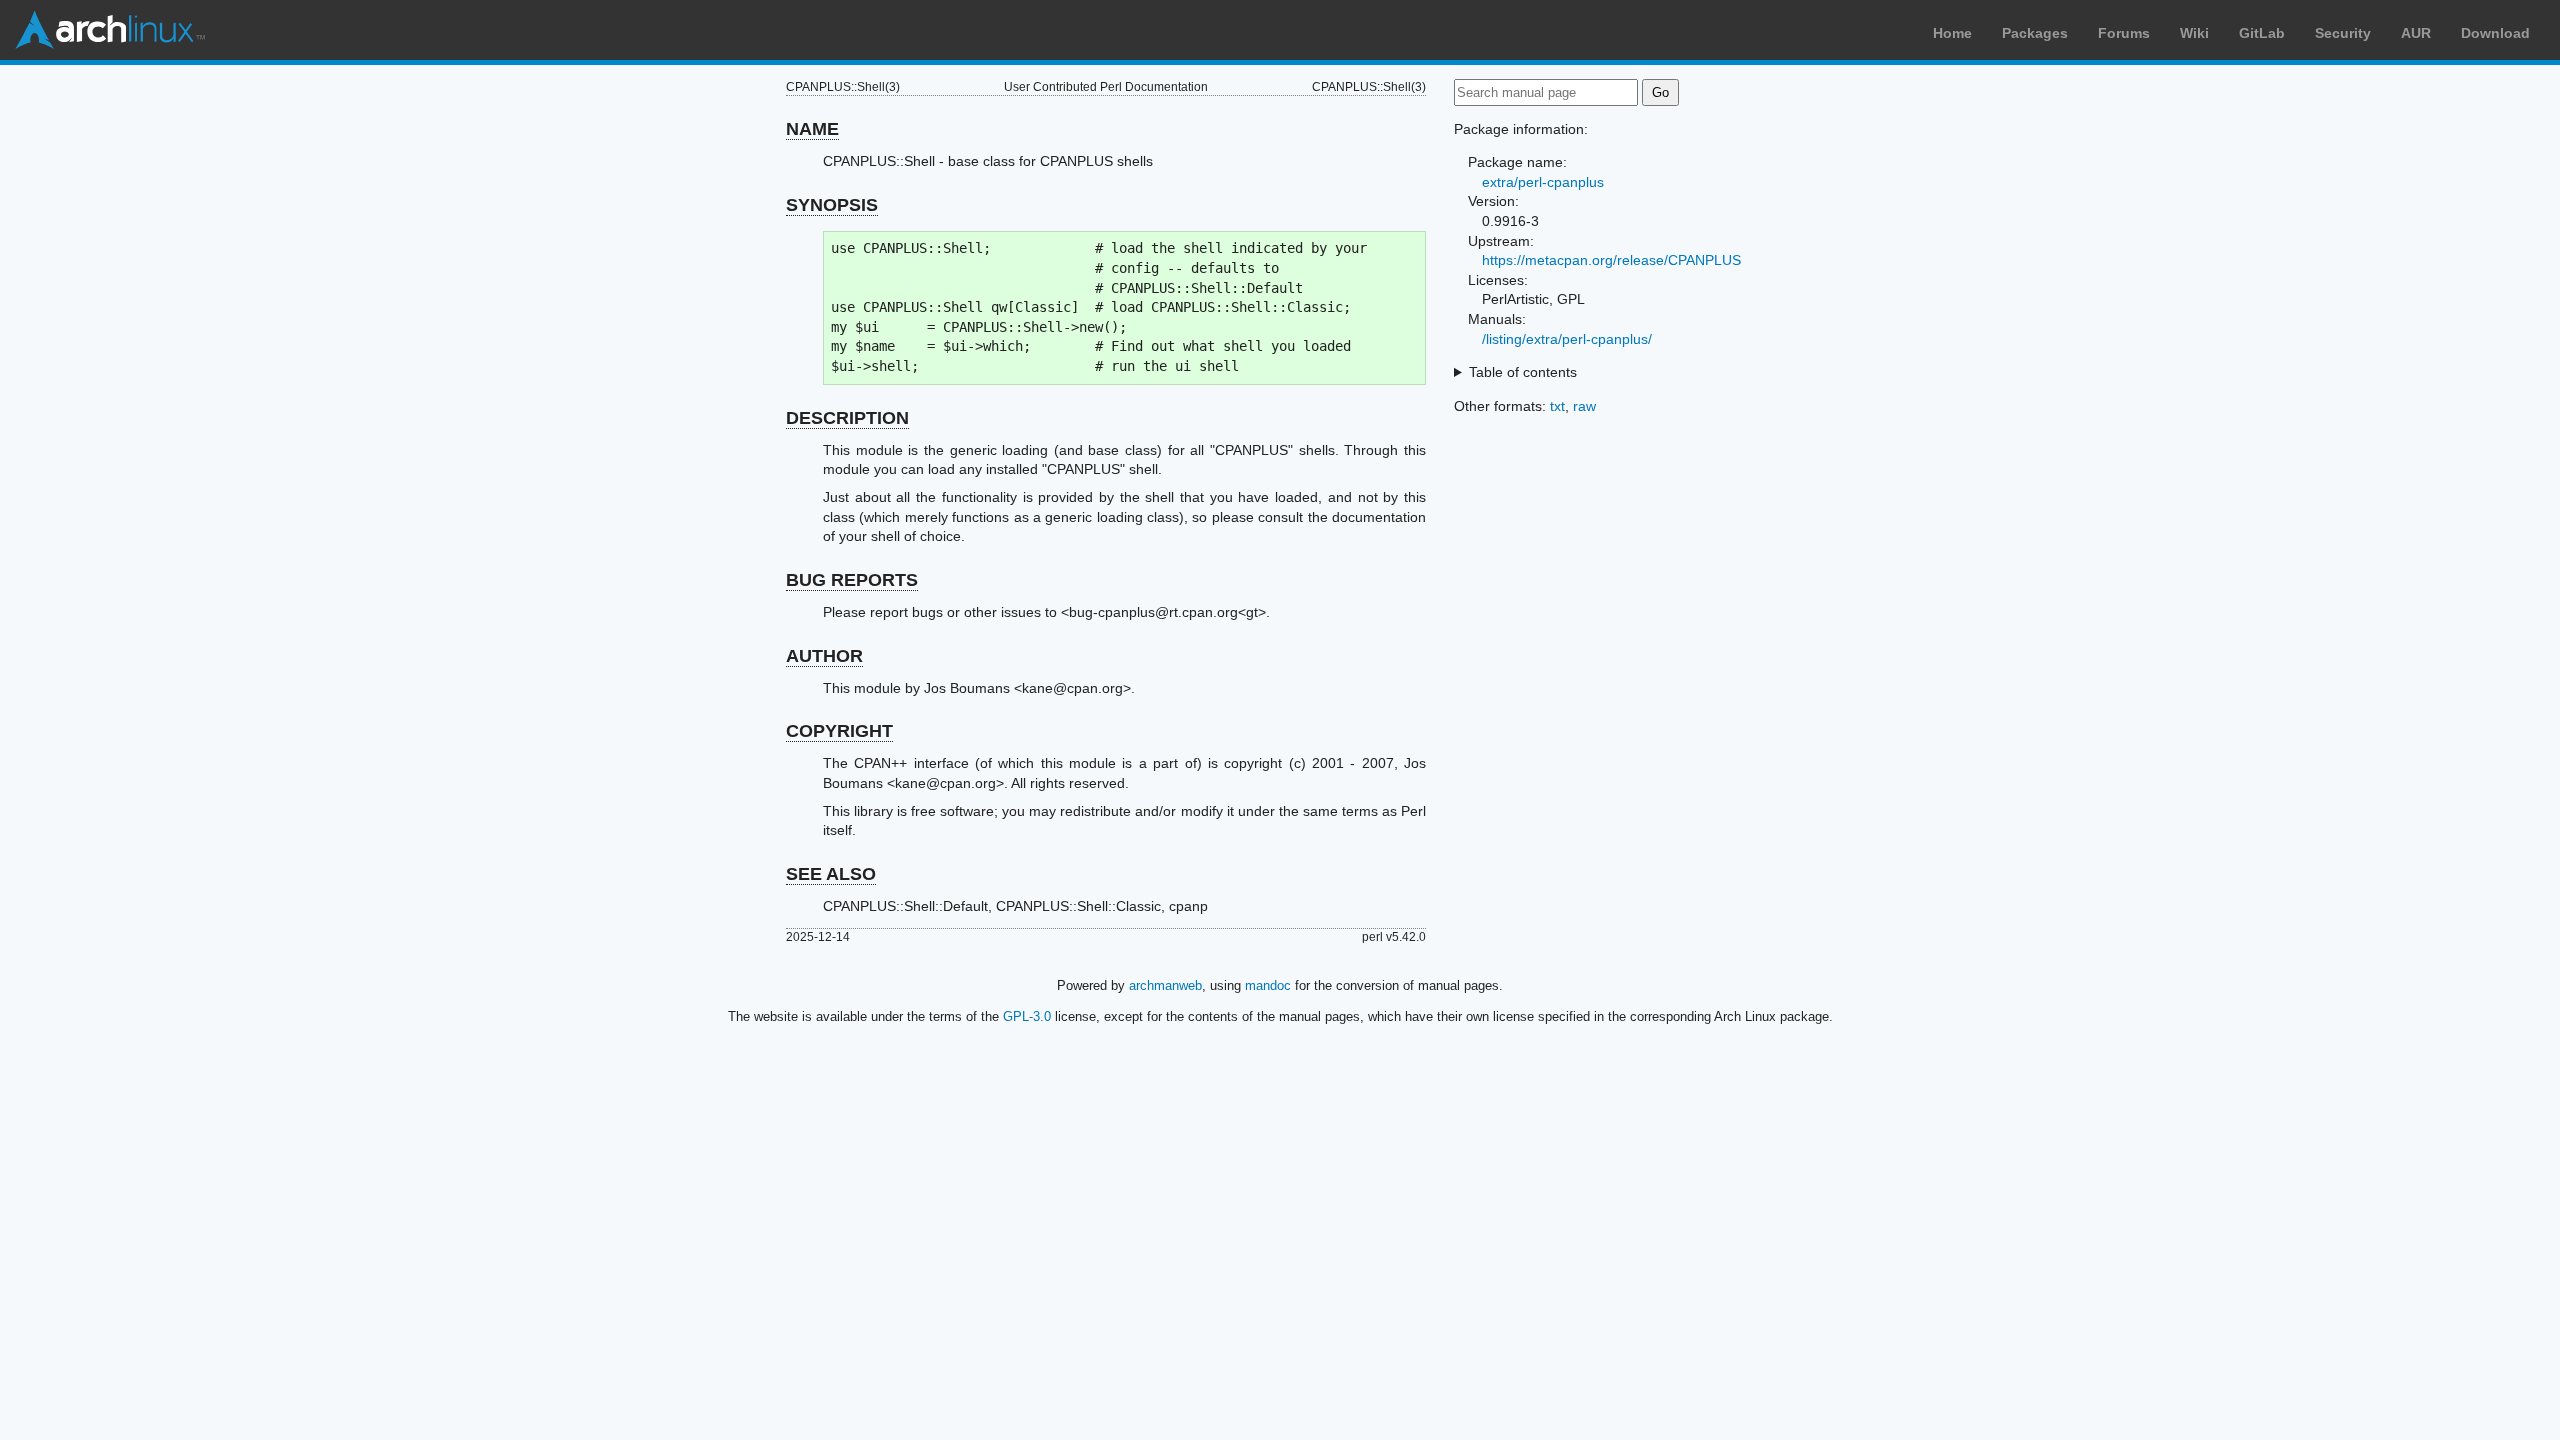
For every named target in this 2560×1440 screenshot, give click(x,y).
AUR (2416, 33)
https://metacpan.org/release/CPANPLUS (1611, 260)
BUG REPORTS (852, 580)
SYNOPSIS (832, 205)
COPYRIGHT (839, 731)
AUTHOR (824, 656)
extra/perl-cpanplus (1543, 182)
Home (1952, 33)
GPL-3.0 (1027, 1016)
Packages (2035, 33)
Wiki (2194, 33)
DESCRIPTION (847, 418)
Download (2495, 33)
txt (1557, 406)
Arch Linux (110, 30)
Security (2343, 33)
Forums (2124, 33)
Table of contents (1523, 372)
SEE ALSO (831, 874)
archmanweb (1165, 985)
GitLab (2262, 33)
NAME (812, 129)
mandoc (1268, 985)
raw (1584, 406)
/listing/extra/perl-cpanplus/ (1567, 339)
